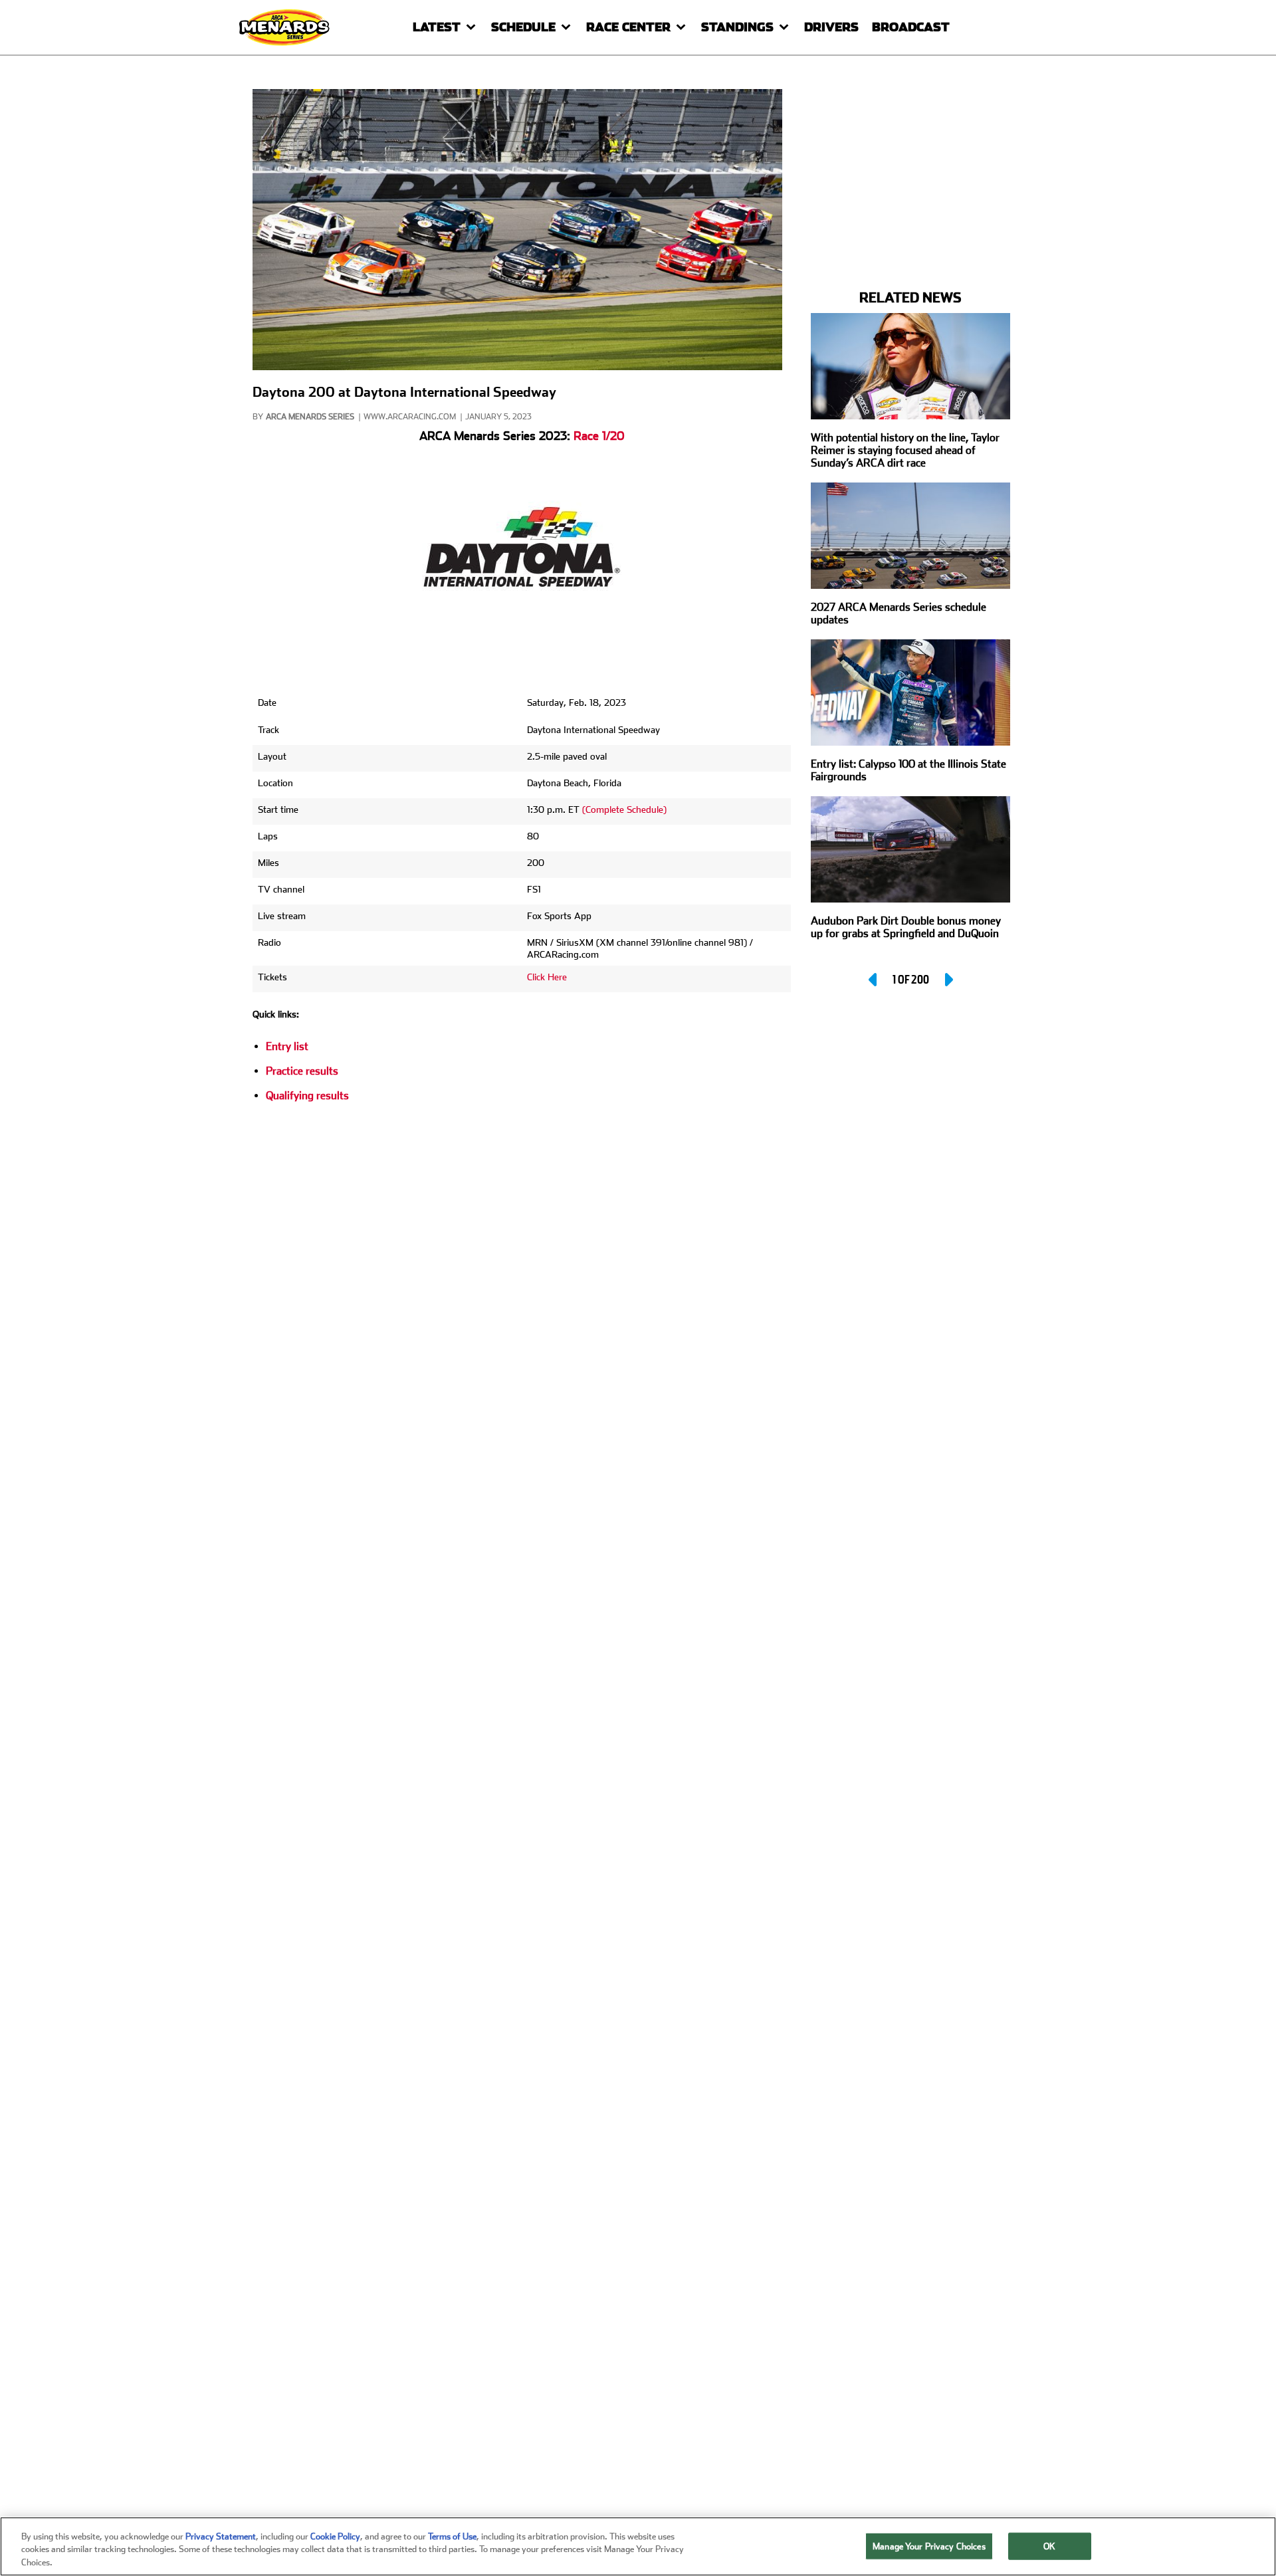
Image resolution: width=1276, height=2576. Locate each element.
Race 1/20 (599, 436)
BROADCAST (911, 27)
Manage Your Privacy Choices (929, 2546)
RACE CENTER (628, 27)
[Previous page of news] (874, 980)
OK (1049, 2546)
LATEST (437, 27)
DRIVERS (831, 27)
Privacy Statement (221, 2536)
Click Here (547, 977)
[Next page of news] (948, 980)
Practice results (302, 1071)
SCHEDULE (523, 27)
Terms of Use (452, 2536)
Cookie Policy (335, 2536)
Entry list (287, 1046)
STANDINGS (737, 27)
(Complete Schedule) (624, 809)
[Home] (286, 27)
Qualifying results (307, 1096)
